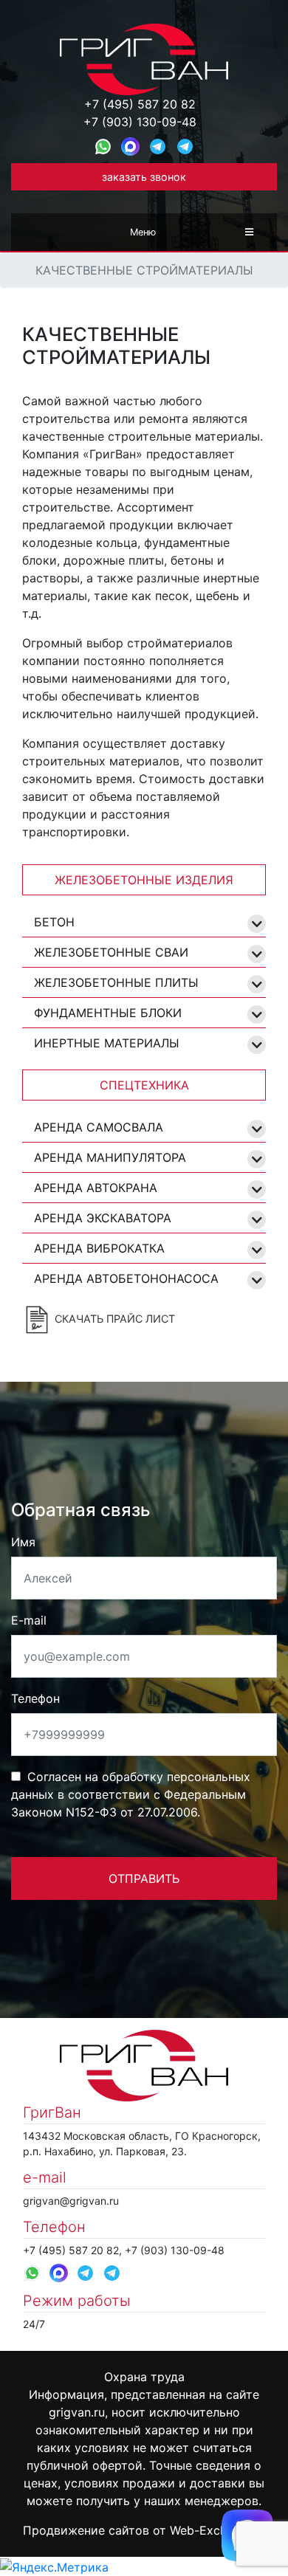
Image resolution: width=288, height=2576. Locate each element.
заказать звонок (144, 177)
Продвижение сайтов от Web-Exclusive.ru (144, 2530)
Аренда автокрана (96, 1188)
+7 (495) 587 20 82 (140, 104)
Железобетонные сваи (111, 952)
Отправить (144, 1878)
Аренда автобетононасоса (126, 1278)
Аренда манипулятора (110, 1157)
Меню (143, 232)
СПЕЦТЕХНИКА (144, 1085)
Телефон (35, 1698)
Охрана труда (144, 2377)
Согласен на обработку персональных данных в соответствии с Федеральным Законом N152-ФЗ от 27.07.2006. (131, 1794)
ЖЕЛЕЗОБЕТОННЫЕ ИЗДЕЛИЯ (144, 880)
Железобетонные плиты (116, 982)
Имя (23, 1542)
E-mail (29, 1620)
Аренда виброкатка (99, 1248)
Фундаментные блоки (108, 1013)
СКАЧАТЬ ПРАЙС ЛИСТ (113, 1319)
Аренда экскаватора (103, 1218)
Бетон (54, 922)
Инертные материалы (107, 1043)
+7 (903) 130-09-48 (140, 122)
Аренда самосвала (99, 1127)
